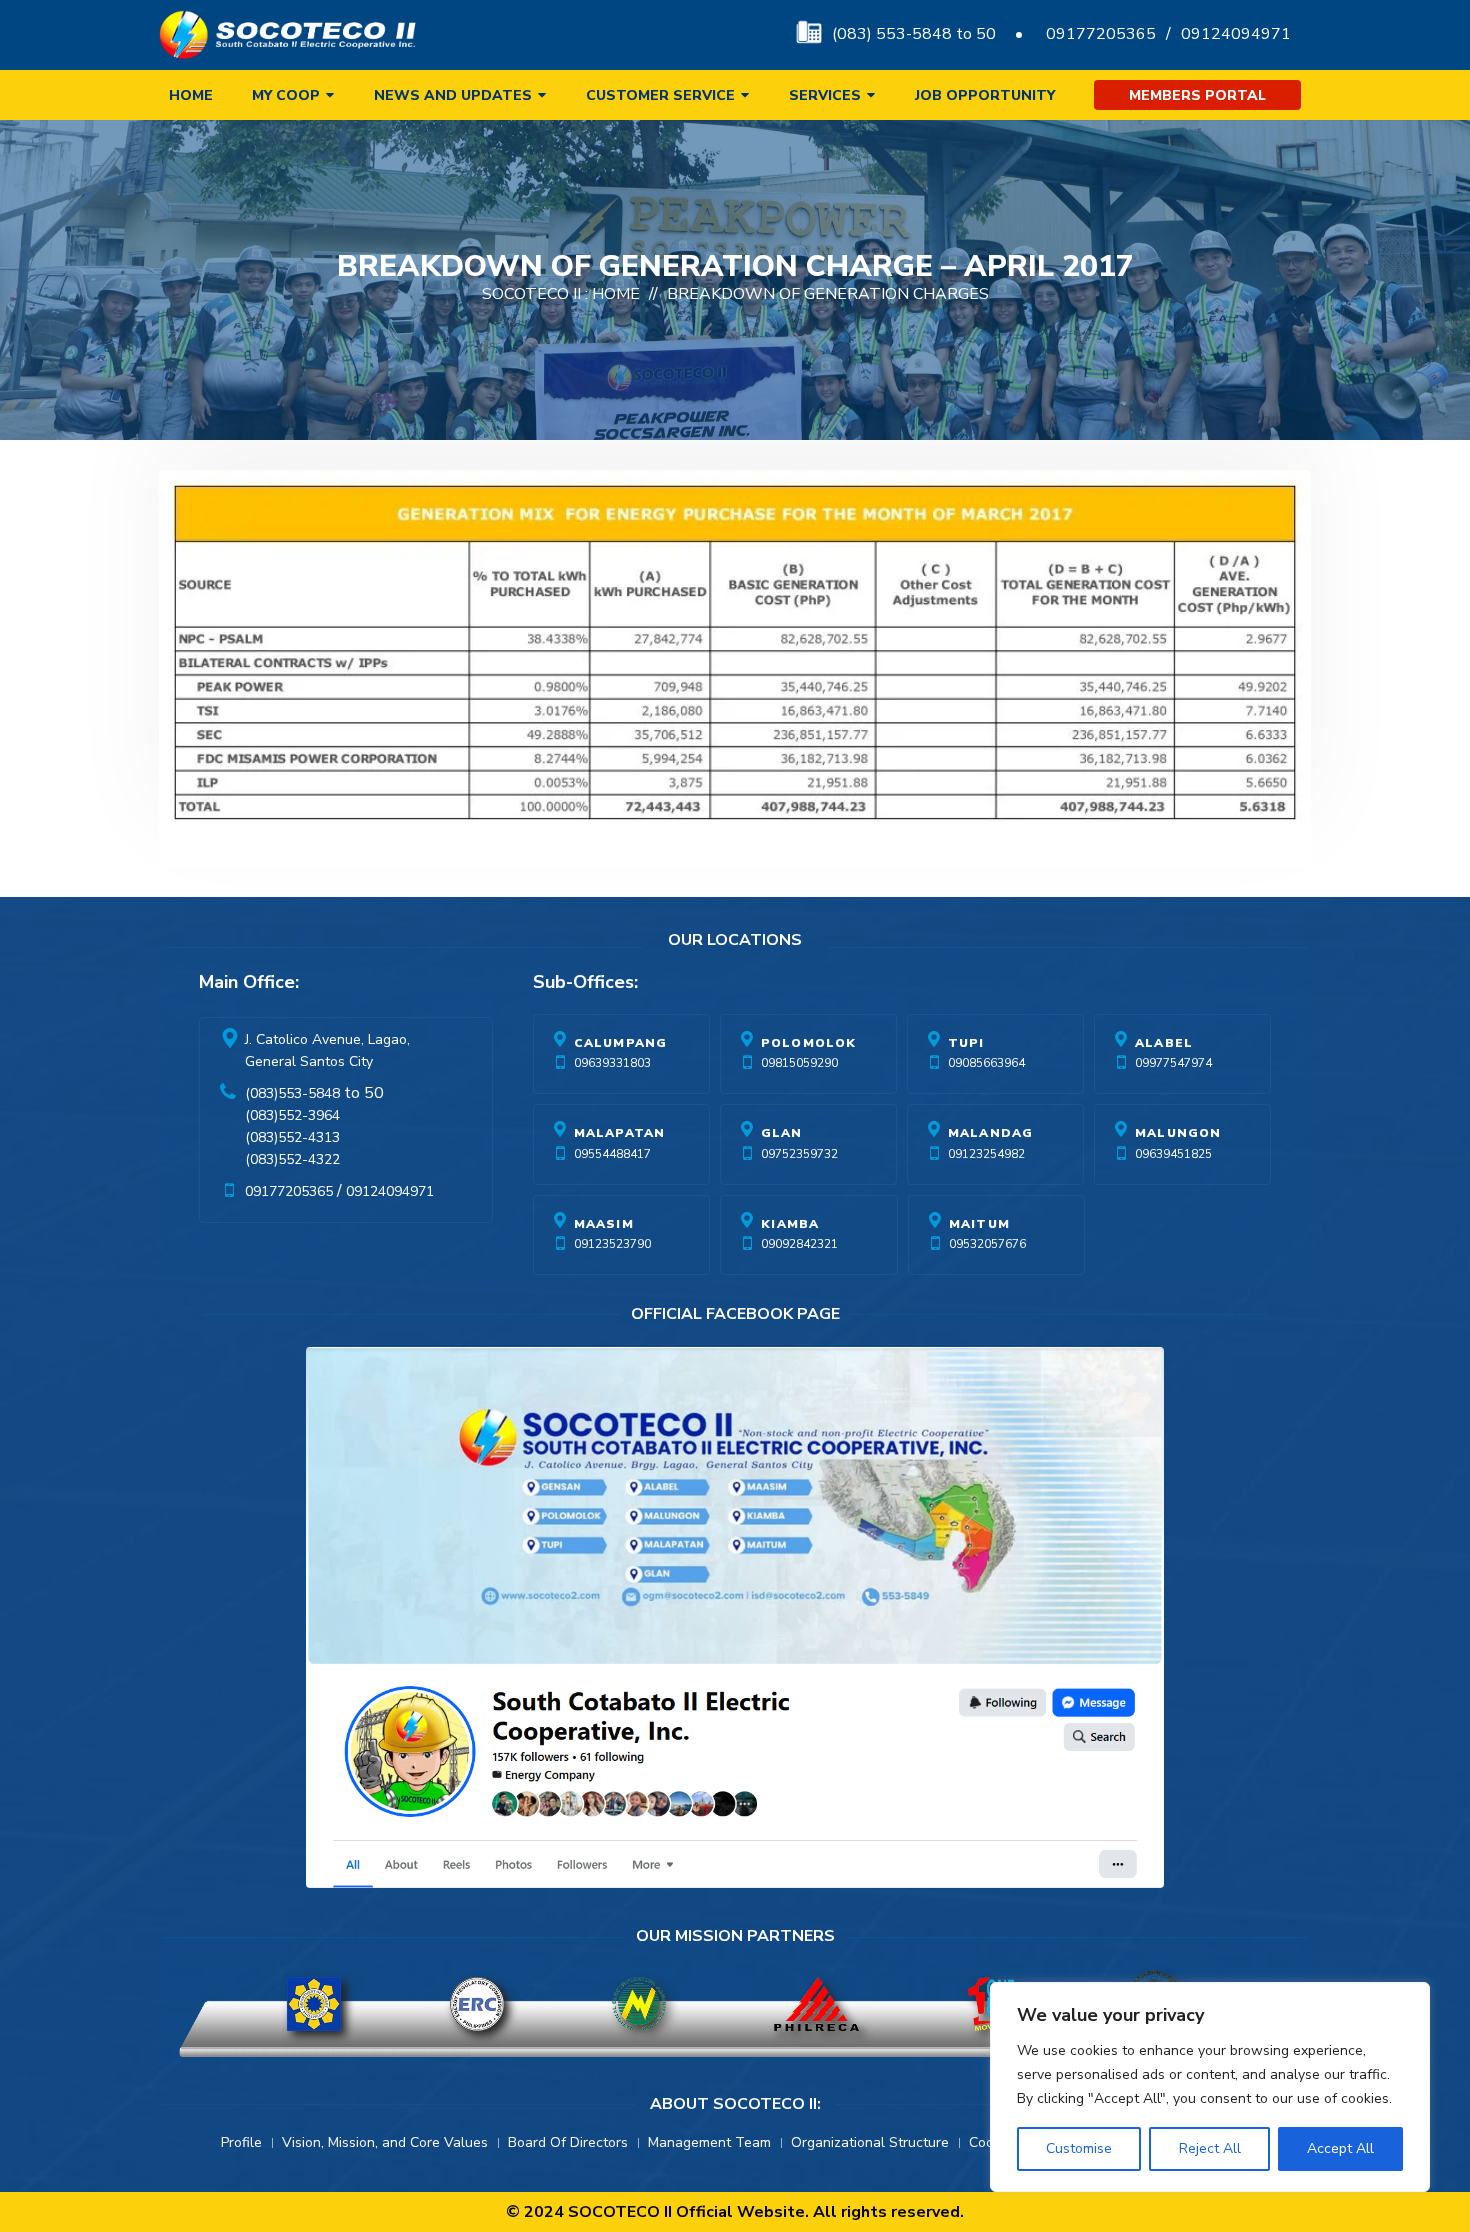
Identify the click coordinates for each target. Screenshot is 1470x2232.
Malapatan (620, 1133)
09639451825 (1173, 1154)
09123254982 (986, 1154)
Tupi (966, 1043)
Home (191, 95)
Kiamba (790, 1224)
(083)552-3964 (292, 1115)
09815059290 (799, 1063)
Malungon (1178, 1133)
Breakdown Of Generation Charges (828, 294)
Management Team (709, 2142)
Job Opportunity (985, 95)
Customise (1079, 2148)
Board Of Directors (568, 2142)
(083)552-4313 (292, 1137)
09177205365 (1101, 34)
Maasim (604, 1224)
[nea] (639, 2004)
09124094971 (1236, 34)
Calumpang (621, 1043)
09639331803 (612, 1063)
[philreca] (816, 2004)
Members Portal (1197, 95)
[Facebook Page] (735, 1621)
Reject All (1210, 2148)
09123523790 (612, 1244)
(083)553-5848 (292, 1093)
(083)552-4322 (292, 1159)
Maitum (979, 1224)
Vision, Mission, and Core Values (385, 2142)
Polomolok (809, 1043)
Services (825, 95)
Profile (241, 2142)
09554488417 (612, 1154)
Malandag (991, 1133)
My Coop (286, 95)
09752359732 (799, 1154)
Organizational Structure (870, 2142)
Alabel (1164, 1043)
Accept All (1340, 2148)
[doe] (314, 2004)
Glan (782, 1133)
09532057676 (987, 1244)
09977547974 (1173, 1063)
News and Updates (453, 95)
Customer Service (660, 95)
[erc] (477, 2004)
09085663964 (986, 1063)
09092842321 (799, 1244)
